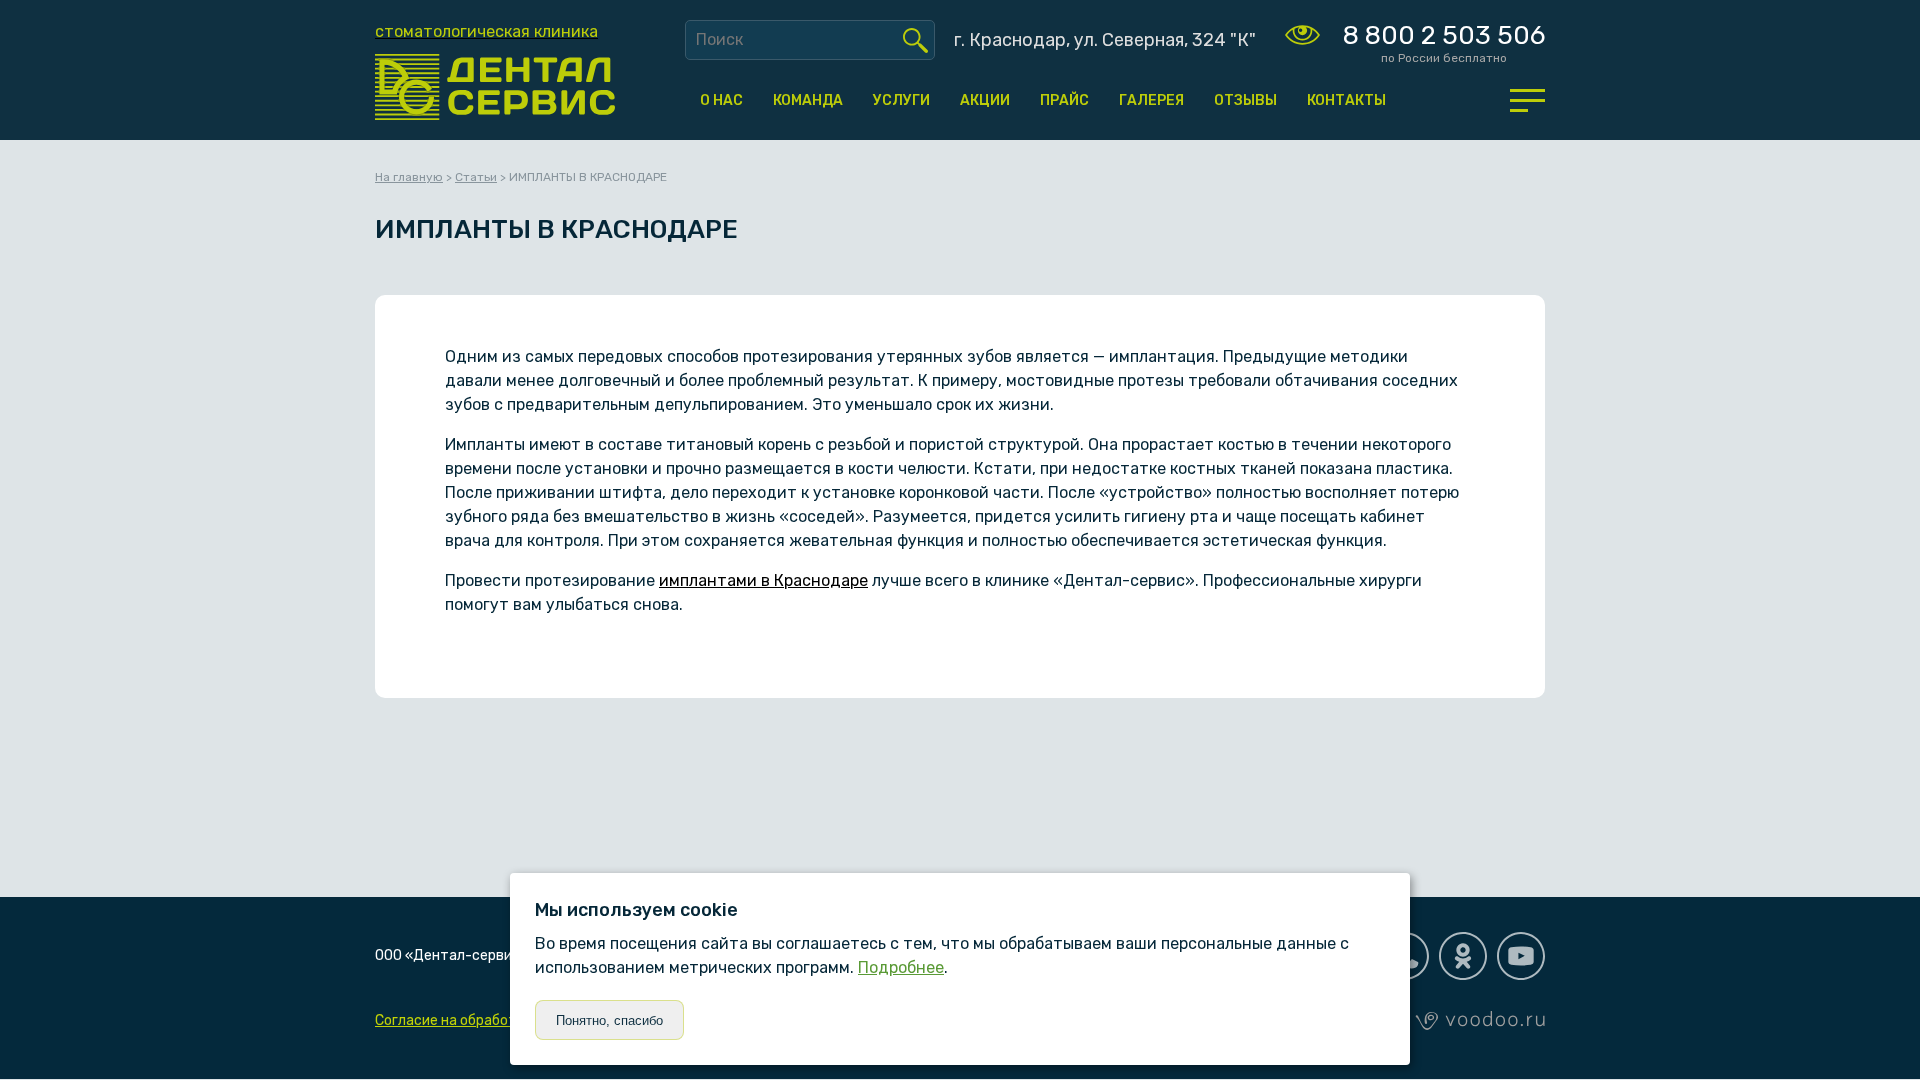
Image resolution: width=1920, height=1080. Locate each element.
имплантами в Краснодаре (763, 580)
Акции (985, 100)
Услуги (901, 100)
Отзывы (1245, 100)
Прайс (1064, 100)
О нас (721, 100)
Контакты (1346, 100)
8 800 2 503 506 (1444, 35)
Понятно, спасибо (609, 1020)
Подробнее (901, 967)
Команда (808, 100)
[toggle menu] (1527, 100)
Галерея (1151, 100)
